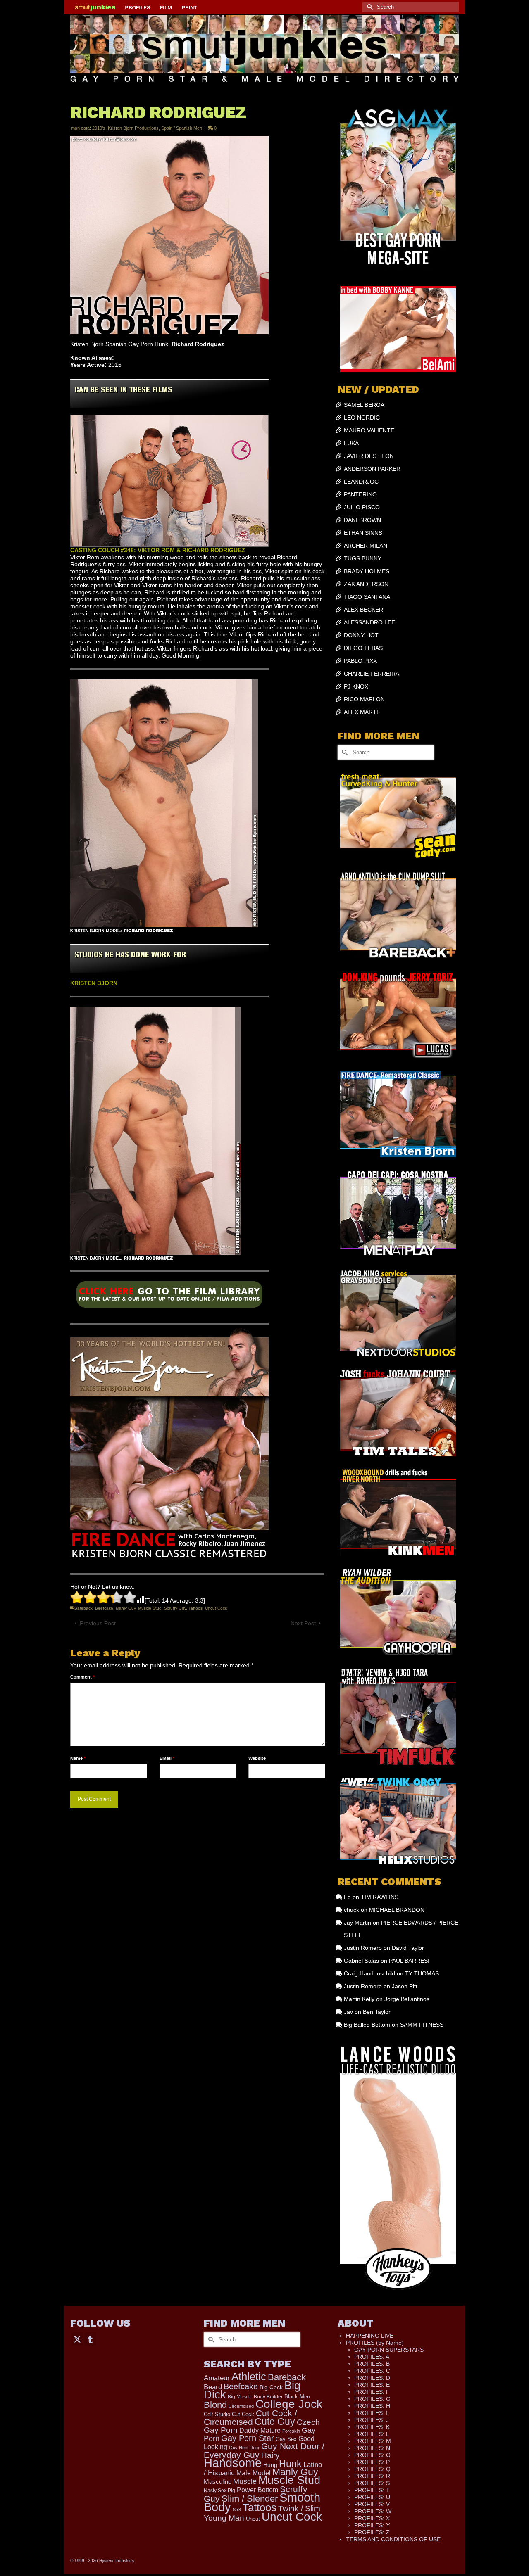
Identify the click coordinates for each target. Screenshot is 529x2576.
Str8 (237, 2510)
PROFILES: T (372, 2490)
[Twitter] (77, 2339)
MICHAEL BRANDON (397, 1910)
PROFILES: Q (372, 2469)
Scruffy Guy (175, 1608)
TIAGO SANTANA (367, 597)
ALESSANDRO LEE (369, 622)
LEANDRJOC (361, 482)
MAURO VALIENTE (369, 430)
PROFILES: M (373, 2441)
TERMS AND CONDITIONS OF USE (393, 2539)
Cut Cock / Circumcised (250, 2418)
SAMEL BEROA (364, 405)
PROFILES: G (372, 2399)
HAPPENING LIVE (370, 2336)
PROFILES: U (372, 2497)
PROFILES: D (372, 2378)
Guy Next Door (244, 2448)
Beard (213, 2387)
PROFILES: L (372, 2434)
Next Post (303, 1623)
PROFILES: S (372, 2483)
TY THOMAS (422, 1973)
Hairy (270, 2455)
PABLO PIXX (360, 661)
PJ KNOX (356, 686)
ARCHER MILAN (366, 546)
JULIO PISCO (362, 507)
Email (167, 1758)
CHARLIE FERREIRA (372, 674)
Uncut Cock (216, 1608)
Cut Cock (243, 2415)
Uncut (253, 2519)
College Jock (289, 2404)
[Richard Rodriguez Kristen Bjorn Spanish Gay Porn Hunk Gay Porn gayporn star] (169, 1297)
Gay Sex (286, 2439)
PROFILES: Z (372, 2532)
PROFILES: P (372, 2462)
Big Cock (271, 2387)
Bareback (83, 1608)
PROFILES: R (372, 2476)
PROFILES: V (372, 2504)
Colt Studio (217, 2414)
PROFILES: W (373, 2511)
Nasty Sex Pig (219, 2490)
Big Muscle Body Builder (255, 2397)
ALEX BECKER (363, 610)
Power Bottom (257, 2490)
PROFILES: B (372, 2364)
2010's (99, 128)
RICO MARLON (364, 699)
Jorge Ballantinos (407, 1999)
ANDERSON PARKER (372, 469)
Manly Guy (126, 1608)
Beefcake (104, 1608)
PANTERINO (360, 494)
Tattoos (195, 1608)
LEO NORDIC (362, 418)
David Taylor (408, 1948)
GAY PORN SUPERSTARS (389, 2350)
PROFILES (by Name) (375, 2343)
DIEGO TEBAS (363, 648)
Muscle (245, 2481)
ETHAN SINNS (363, 533)
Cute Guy (275, 2422)
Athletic (249, 2377)
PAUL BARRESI (409, 1961)
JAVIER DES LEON (369, 456)
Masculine (218, 2482)
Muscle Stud (150, 1608)
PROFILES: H (372, 2406)
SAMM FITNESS (422, 2025)
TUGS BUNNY (363, 558)
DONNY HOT (361, 635)
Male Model (254, 2473)
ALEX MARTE (362, 712)
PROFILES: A (372, 2357)
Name (78, 1758)
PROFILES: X (372, 2518)
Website (257, 1758)
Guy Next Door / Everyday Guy (264, 2450)
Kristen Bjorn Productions (133, 128)
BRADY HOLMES (367, 571)
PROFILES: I (371, 2413)
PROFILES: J (372, 2420)
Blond (215, 2405)
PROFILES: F (372, 2392)
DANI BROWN (362, 520)
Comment (82, 1677)
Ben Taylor (377, 2012)
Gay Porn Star (248, 2438)
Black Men (297, 2397)
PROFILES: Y (372, 2525)
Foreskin (291, 2431)
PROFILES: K (372, 2427)
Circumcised (241, 2406)
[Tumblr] (90, 2339)
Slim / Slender (250, 2499)
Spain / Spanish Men (182, 128)
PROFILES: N (372, 2448)
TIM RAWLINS (380, 1897)
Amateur (217, 2378)
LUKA (351, 443)
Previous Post (98, 1623)
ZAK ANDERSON (366, 584)
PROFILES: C (372, 2371)
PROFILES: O (372, 2455)
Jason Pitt (405, 1986)
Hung (270, 2465)
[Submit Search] (369, 7)
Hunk (290, 2464)
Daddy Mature (260, 2430)
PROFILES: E (372, 2385)
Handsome (233, 2463)
